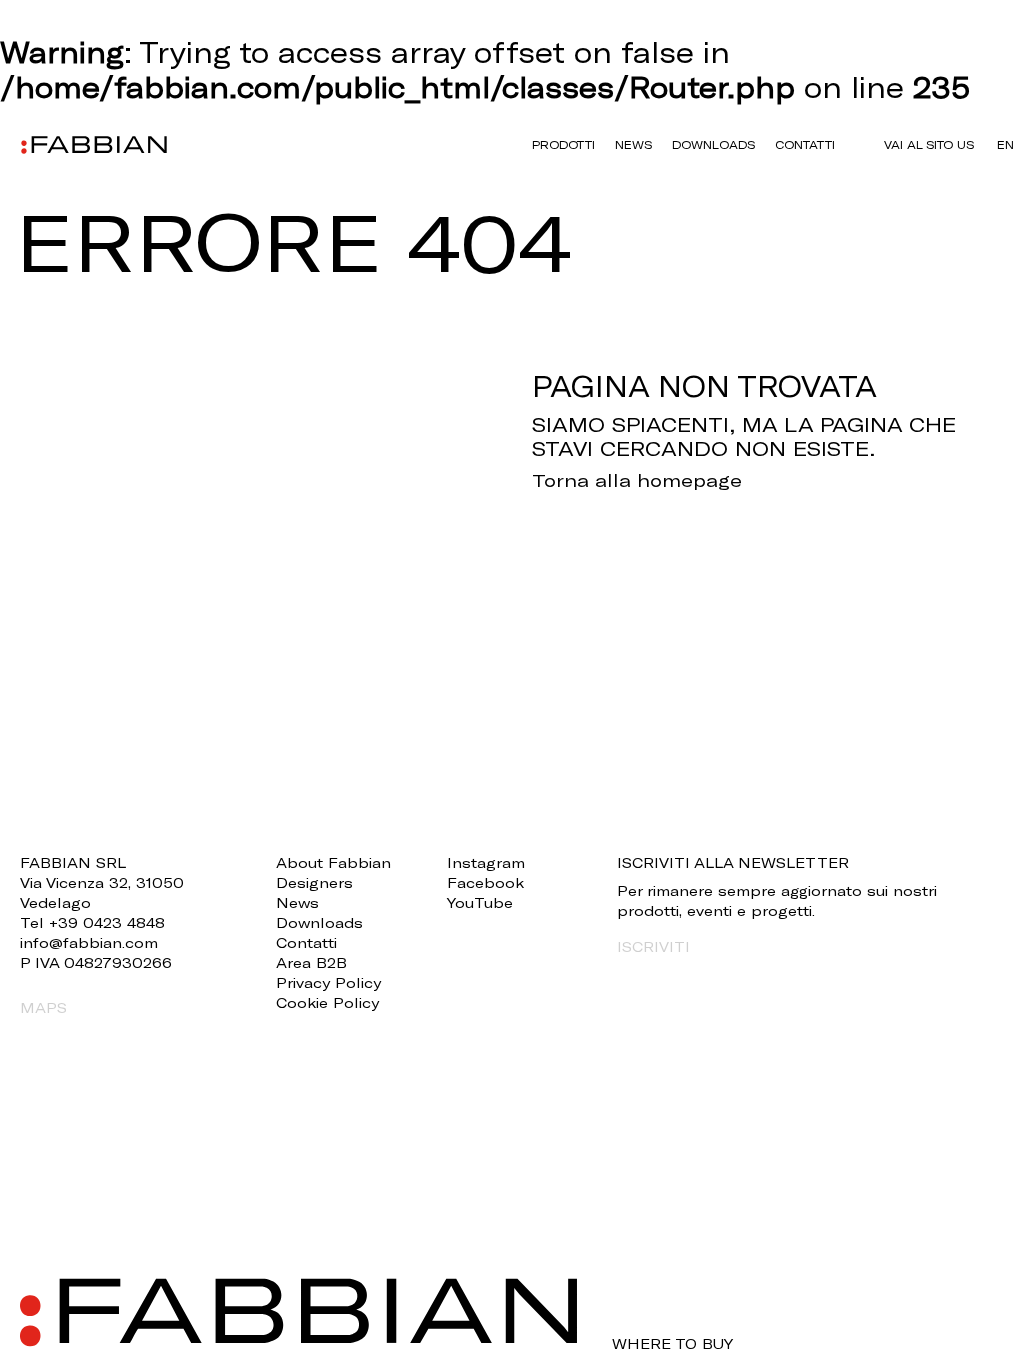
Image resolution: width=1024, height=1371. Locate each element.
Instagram (486, 862)
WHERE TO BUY (672, 1344)
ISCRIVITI (653, 946)
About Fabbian (333, 862)
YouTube (480, 902)
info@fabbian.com (89, 942)
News (633, 144)
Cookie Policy (327, 1002)
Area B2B (311, 962)
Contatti (805, 144)
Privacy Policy (328, 982)
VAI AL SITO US (929, 144)
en (1005, 144)
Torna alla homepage (637, 480)
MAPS (43, 1007)
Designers (314, 882)
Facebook (485, 882)
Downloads (713, 144)
